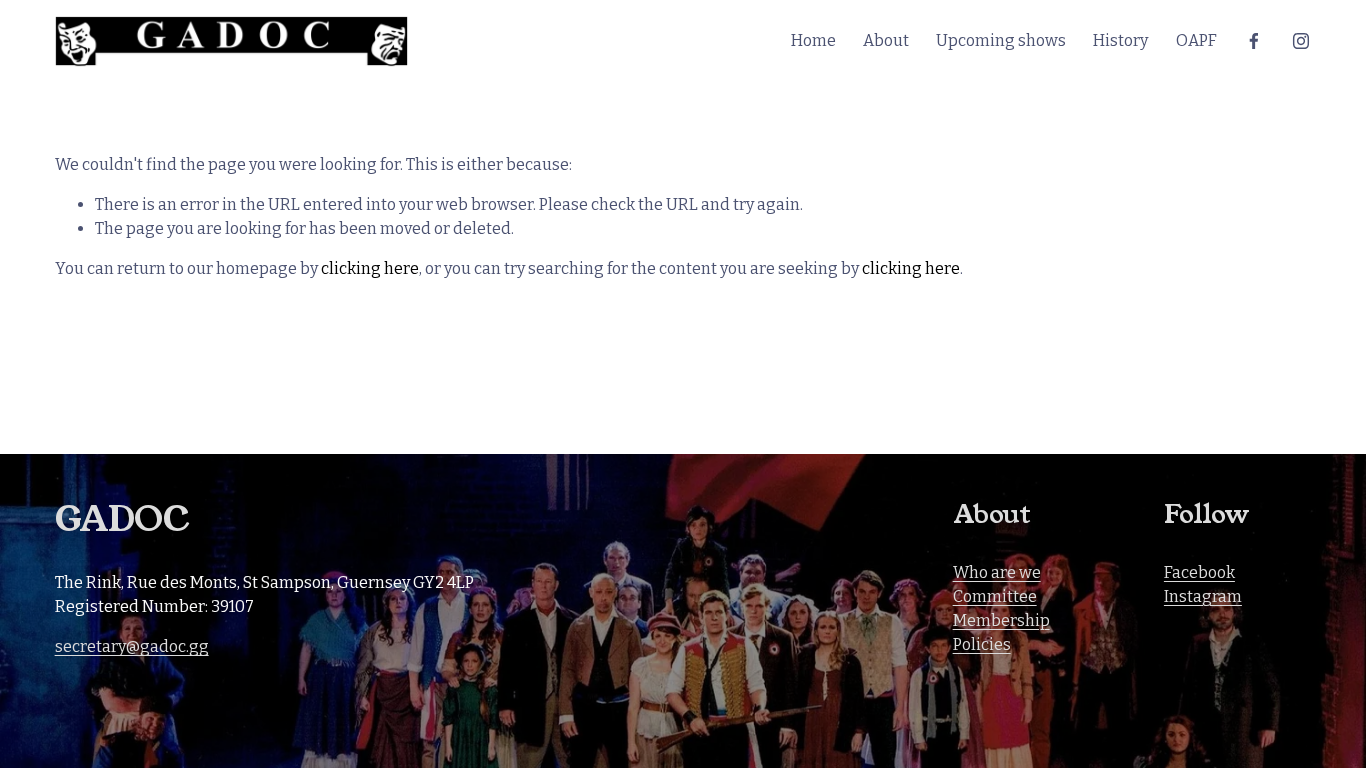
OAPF (1196, 40)
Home (813, 40)
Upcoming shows (1001, 40)
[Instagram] (1301, 41)
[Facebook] (1254, 41)
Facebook (1199, 572)
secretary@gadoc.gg (132, 646)
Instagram (1203, 596)
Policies (982, 644)
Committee (995, 596)
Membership (1001, 620)
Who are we (997, 572)
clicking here (370, 268)
